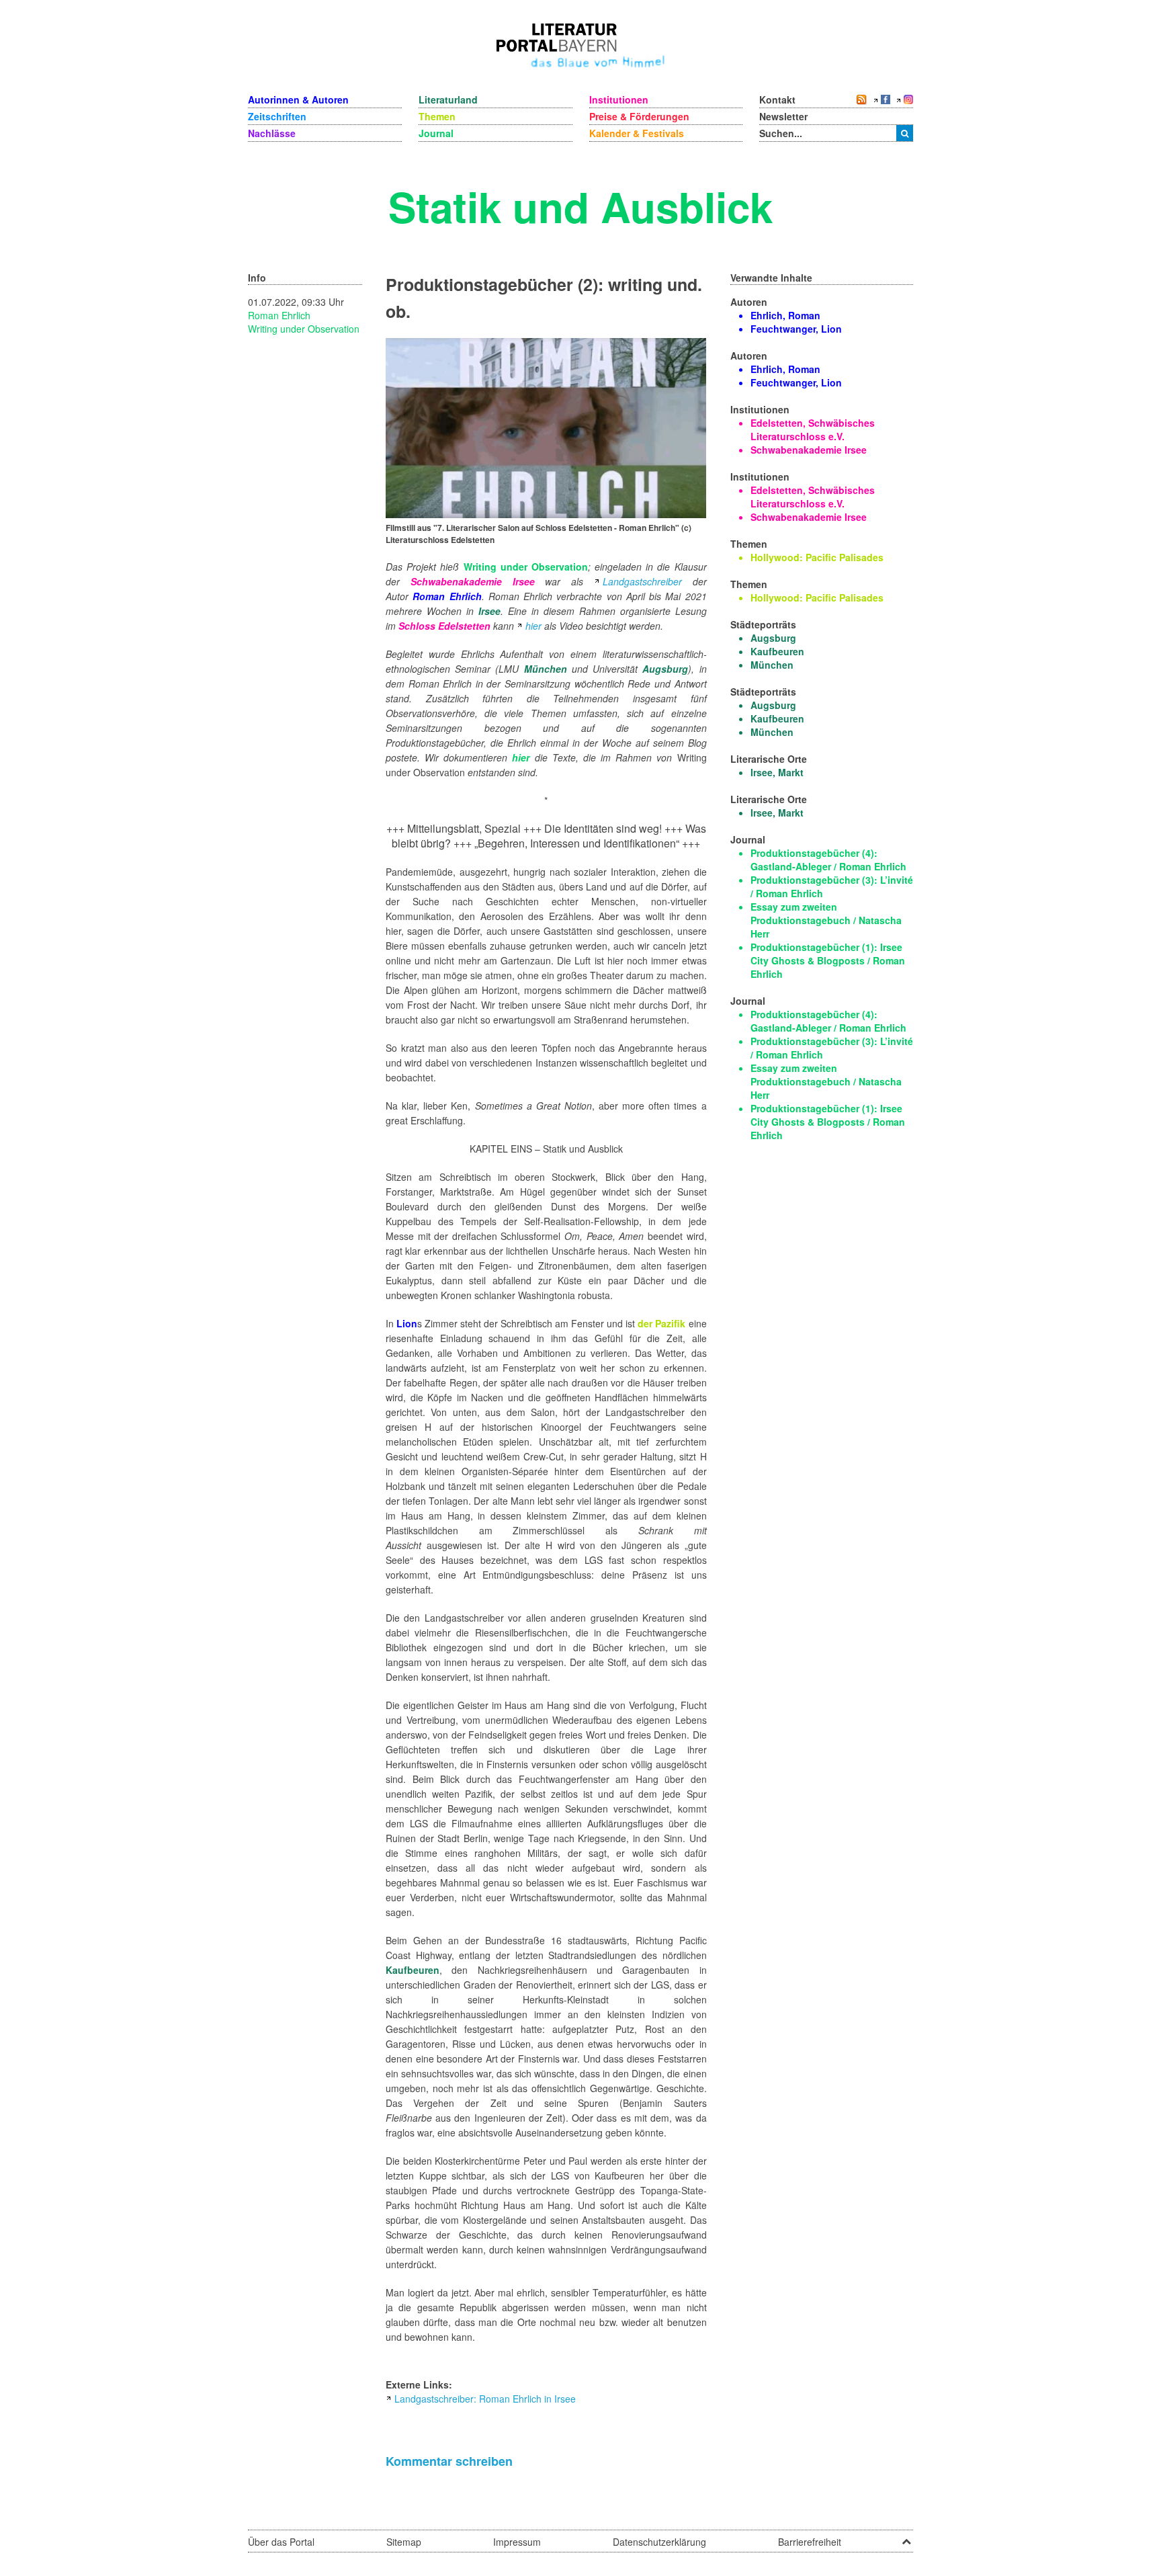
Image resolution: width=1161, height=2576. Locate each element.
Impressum (517, 2542)
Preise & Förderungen (639, 116)
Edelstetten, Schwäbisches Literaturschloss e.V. (813, 429)
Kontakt (777, 99)
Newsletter (783, 116)
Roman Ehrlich (279, 315)
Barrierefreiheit (810, 2542)
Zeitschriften (277, 116)
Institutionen (619, 99)
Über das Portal (281, 2542)
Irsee (489, 611)
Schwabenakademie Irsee (473, 581)
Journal (436, 133)
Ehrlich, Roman (785, 315)
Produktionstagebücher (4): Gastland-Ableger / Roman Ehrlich (828, 860)
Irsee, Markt (777, 772)
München (546, 669)
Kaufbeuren (413, 1970)
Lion (407, 1323)
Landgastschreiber (642, 581)
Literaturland (448, 99)
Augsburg (665, 669)
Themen (437, 116)
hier (533, 626)
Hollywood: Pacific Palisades (817, 557)
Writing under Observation (304, 329)
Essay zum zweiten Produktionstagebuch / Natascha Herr (826, 920)
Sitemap (404, 2542)
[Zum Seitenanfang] (906, 2537)
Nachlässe (272, 133)
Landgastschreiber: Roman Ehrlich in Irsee (485, 2399)
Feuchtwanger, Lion (796, 329)
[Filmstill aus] (546, 427)
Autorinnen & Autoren (298, 99)
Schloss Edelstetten (444, 626)
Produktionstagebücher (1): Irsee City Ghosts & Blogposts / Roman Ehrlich (828, 960)
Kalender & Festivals (637, 133)
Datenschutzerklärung (659, 2542)
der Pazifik (661, 1323)
